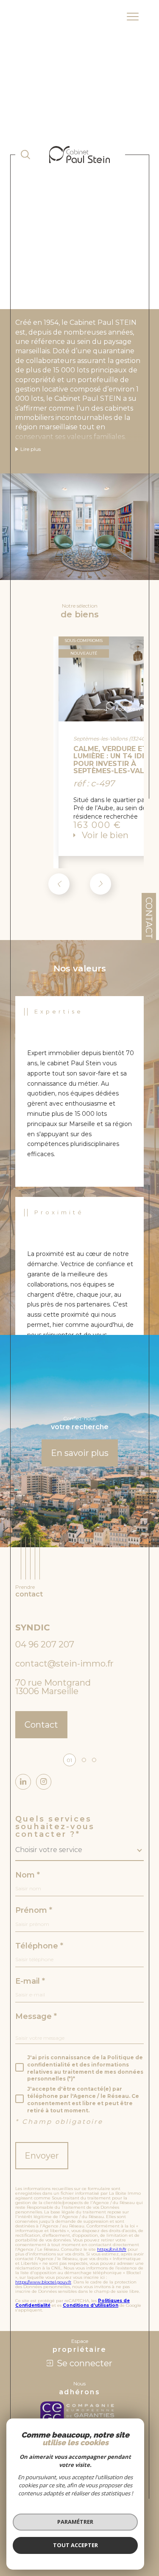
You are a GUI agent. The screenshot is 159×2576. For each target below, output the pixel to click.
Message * (36, 2016)
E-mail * (30, 1981)
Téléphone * (39, 1946)
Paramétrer (75, 2522)
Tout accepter (75, 2545)
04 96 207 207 (45, 1644)
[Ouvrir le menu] (133, 17)
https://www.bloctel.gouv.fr (43, 2282)
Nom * (28, 1875)
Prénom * (34, 1910)
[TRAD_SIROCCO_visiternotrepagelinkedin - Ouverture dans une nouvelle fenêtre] (23, 1782)
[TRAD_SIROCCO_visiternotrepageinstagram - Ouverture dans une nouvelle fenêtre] (44, 1782)
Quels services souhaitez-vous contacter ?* (55, 1827)
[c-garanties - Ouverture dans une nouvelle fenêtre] (79, 2413)
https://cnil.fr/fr (112, 2249)
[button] (100, 884)
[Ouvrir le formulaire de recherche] (25, 155)
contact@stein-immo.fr (64, 1664)
